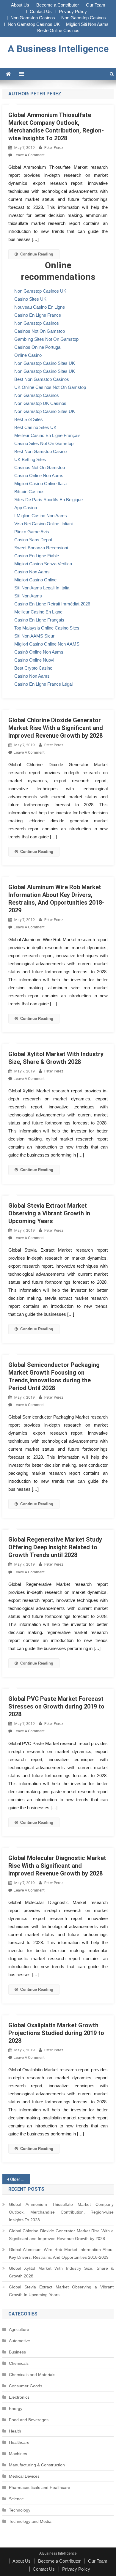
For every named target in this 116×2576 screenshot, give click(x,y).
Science (16, 2499)
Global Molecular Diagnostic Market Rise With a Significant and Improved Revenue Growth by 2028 (57, 1866)
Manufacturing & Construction (37, 2465)
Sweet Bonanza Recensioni (41, 548)
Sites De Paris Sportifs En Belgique (48, 500)
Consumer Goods (26, 2386)
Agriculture (19, 2329)
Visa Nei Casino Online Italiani (43, 524)
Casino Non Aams (32, 572)
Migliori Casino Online (35, 580)
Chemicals (19, 2363)
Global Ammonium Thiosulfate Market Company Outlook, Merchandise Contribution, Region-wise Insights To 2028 (61, 2212)
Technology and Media (30, 2521)
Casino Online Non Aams (39, 475)
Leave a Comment (29, 155)
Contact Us (41, 11)
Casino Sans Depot (33, 540)
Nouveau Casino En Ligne (40, 307)
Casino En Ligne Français (39, 620)
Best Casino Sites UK (35, 427)
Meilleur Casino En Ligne (38, 612)
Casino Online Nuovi (34, 660)
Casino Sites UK (30, 299)
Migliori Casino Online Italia (40, 484)
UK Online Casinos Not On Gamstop (50, 387)
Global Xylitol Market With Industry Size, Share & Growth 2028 (61, 2272)
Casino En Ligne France (38, 315)
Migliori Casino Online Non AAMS (47, 644)
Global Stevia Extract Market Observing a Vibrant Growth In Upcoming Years (49, 1213)
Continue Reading (37, 254)
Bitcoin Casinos (29, 492)
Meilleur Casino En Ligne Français (47, 435)
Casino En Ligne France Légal (43, 684)
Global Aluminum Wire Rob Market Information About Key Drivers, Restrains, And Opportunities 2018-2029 (61, 2253)
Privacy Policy (73, 11)
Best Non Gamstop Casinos (42, 379)
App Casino (26, 508)
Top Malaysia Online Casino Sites (47, 628)
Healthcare (19, 2442)
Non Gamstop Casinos (33, 18)
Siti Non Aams (28, 596)
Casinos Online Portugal (38, 347)
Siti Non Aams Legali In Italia (42, 588)
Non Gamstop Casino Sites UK (45, 363)
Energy (16, 2408)
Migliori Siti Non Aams (87, 24)
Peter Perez (54, 148)
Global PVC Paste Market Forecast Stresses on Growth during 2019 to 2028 (56, 1706)
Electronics (19, 2397)
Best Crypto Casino (33, 668)
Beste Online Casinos (58, 30)
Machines (18, 2454)
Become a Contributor (58, 5)
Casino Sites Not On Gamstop (44, 443)
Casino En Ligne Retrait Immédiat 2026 (52, 604)
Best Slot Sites (29, 419)
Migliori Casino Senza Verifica (43, 564)
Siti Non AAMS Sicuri (35, 636)
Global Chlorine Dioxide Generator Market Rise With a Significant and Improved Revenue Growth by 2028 (56, 728)
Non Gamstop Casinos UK (34, 24)
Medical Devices (24, 2476)
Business (17, 2352)
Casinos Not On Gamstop (40, 331)
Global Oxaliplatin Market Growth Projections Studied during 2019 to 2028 (56, 2033)
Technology (20, 2510)
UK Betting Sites (30, 459)
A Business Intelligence (58, 49)
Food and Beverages (29, 2420)
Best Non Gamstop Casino (40, 451)
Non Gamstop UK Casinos (40, 403)
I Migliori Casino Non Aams (41, 516)
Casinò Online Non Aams (39, 652)
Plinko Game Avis (32, 532)
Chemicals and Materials (32, 2375)
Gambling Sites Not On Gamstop (46, 339)
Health (15, 2431)
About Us (20, 5)
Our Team (96, 5)
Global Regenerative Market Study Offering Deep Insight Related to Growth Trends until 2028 (55, 1547)
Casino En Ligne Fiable (37, 556)
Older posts (20, 2179)
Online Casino (28, 355)
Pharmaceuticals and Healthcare (40, 2487)
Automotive (19, 2341)
